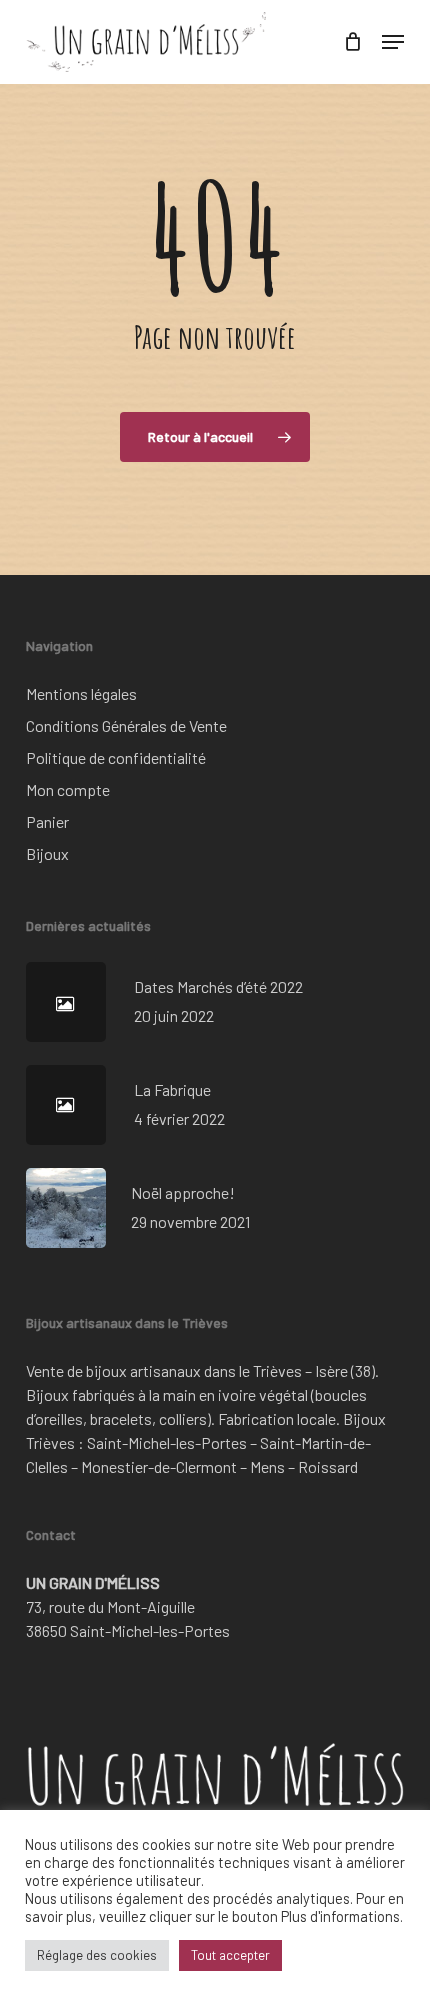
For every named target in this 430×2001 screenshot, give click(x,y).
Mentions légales (81, 693)
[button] (393, 42)
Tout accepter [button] (230, 1955)
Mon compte (68, 789)
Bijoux (47, 853)
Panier (47, 821)
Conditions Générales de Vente (126, 725)
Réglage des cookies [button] (97, 1955)
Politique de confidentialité (116, 757)
